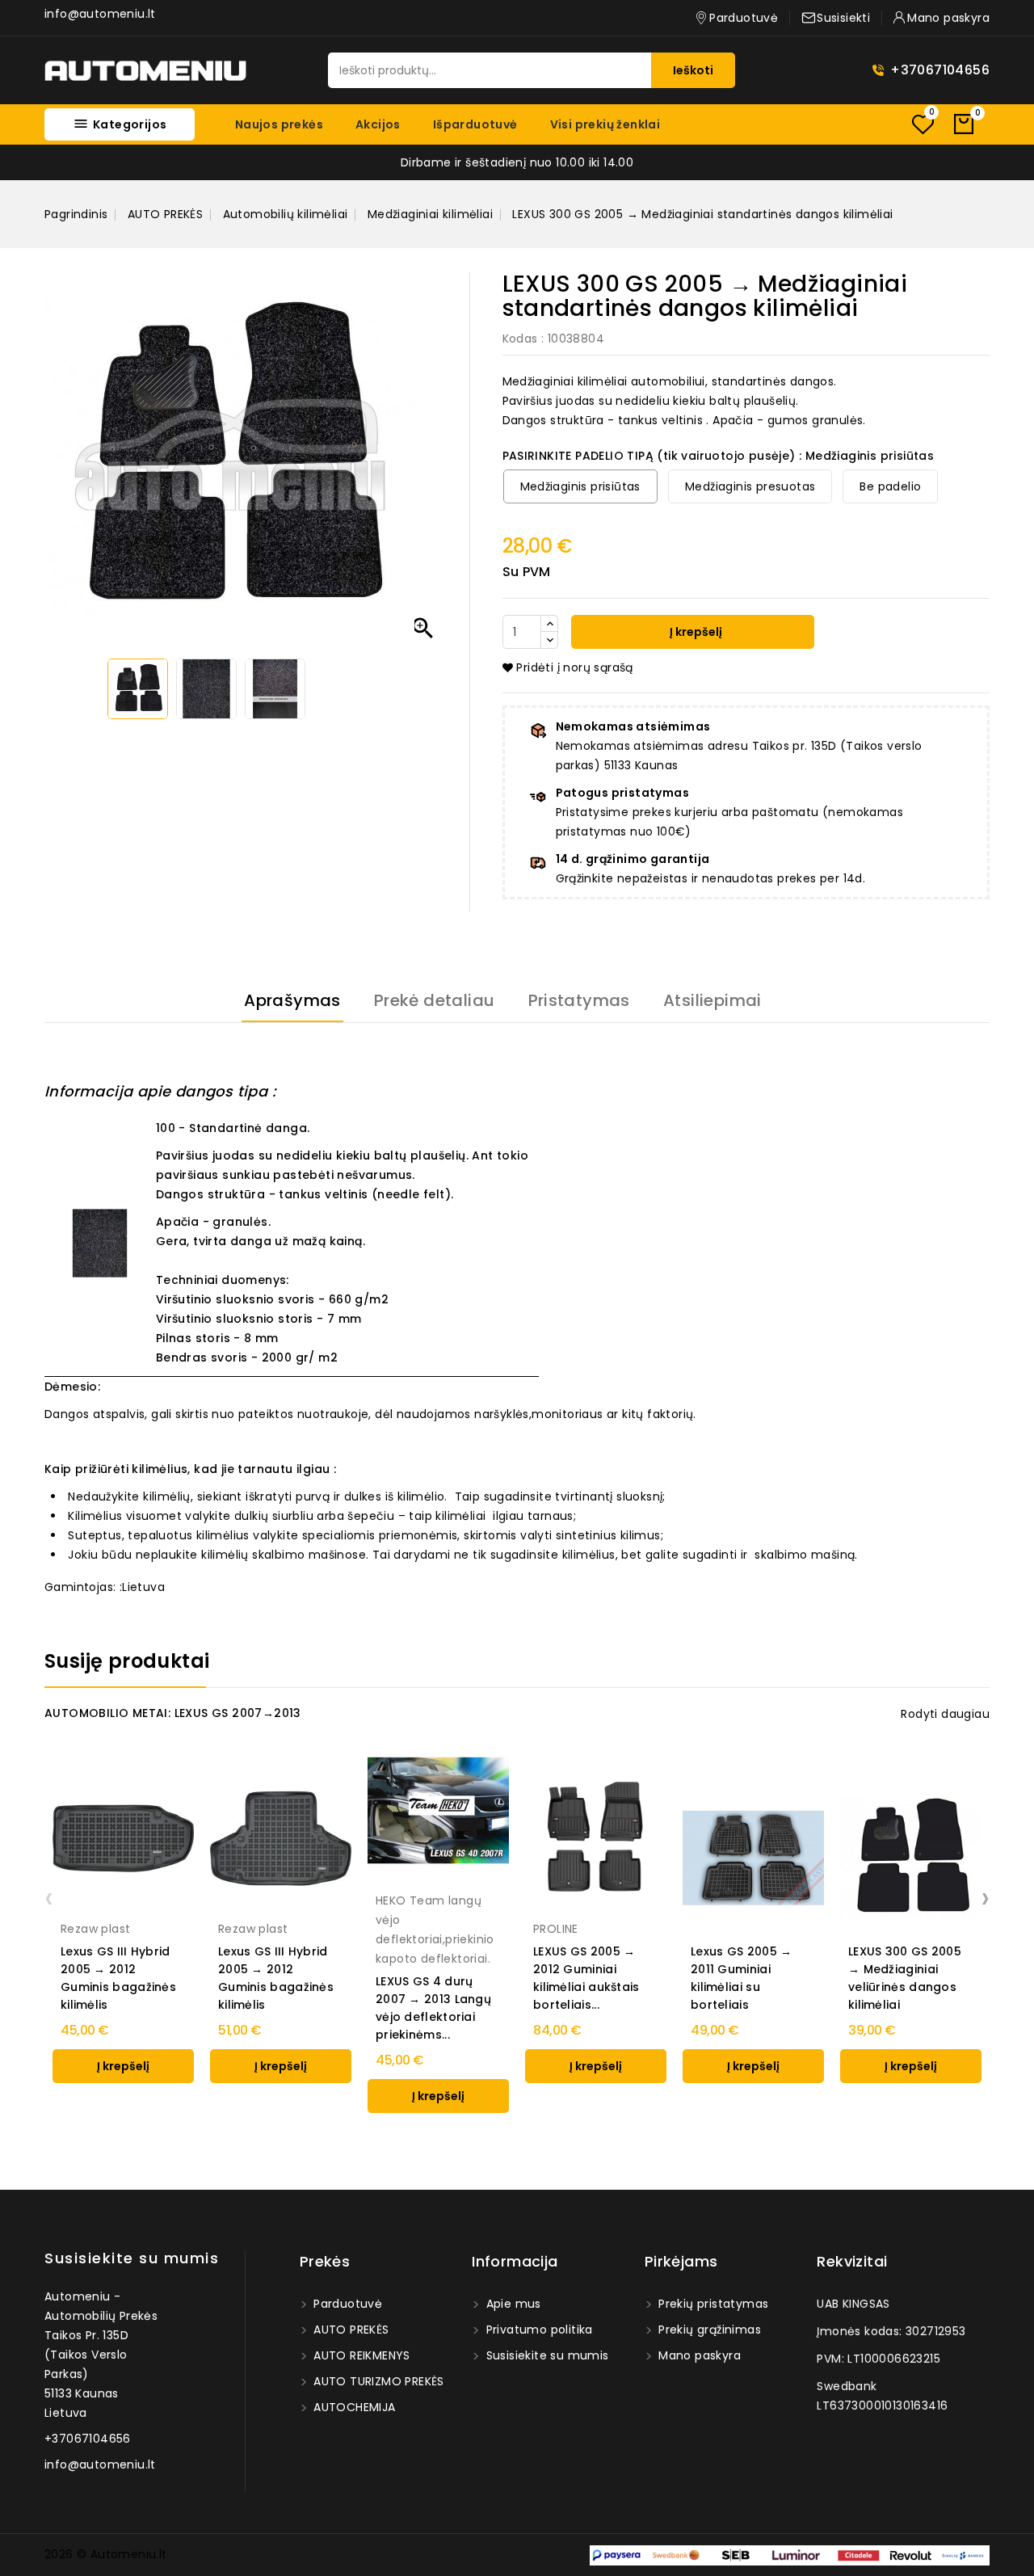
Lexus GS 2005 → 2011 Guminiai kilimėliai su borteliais (742, 1978)
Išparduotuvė (475, 124)
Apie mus (512, 2304)
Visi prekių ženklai (605, 124)
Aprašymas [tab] (292, 1000)
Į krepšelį (695, 632)
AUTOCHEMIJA (353, 2407)
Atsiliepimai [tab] (712, 1000)
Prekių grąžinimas (708, 2330)
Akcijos (378, 124)
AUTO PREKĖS (350, 2330)
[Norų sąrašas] (923, 124)
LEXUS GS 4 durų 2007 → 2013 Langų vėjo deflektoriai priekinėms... (433, 2008)
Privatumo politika (538, 2330)
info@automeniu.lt (100, 14)
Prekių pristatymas (712, 2304)
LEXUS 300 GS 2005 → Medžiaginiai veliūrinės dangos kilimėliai (905, 1978)
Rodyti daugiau (945, 1714)
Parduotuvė (346, 2304)
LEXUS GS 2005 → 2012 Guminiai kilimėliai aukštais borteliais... (586, 1978)
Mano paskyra (698, 2355)
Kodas (520, 339)
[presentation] (49, 1897)
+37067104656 (940, 70)
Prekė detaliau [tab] (435, 1000)
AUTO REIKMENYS (360, 2355)
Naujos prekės (279, 124)
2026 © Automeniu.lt (106, 2554)
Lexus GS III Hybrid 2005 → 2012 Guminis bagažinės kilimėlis (118, 1978)
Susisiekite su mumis (132, 2258)
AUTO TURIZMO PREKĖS (377, 2381)
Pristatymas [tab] (579, 1000)
